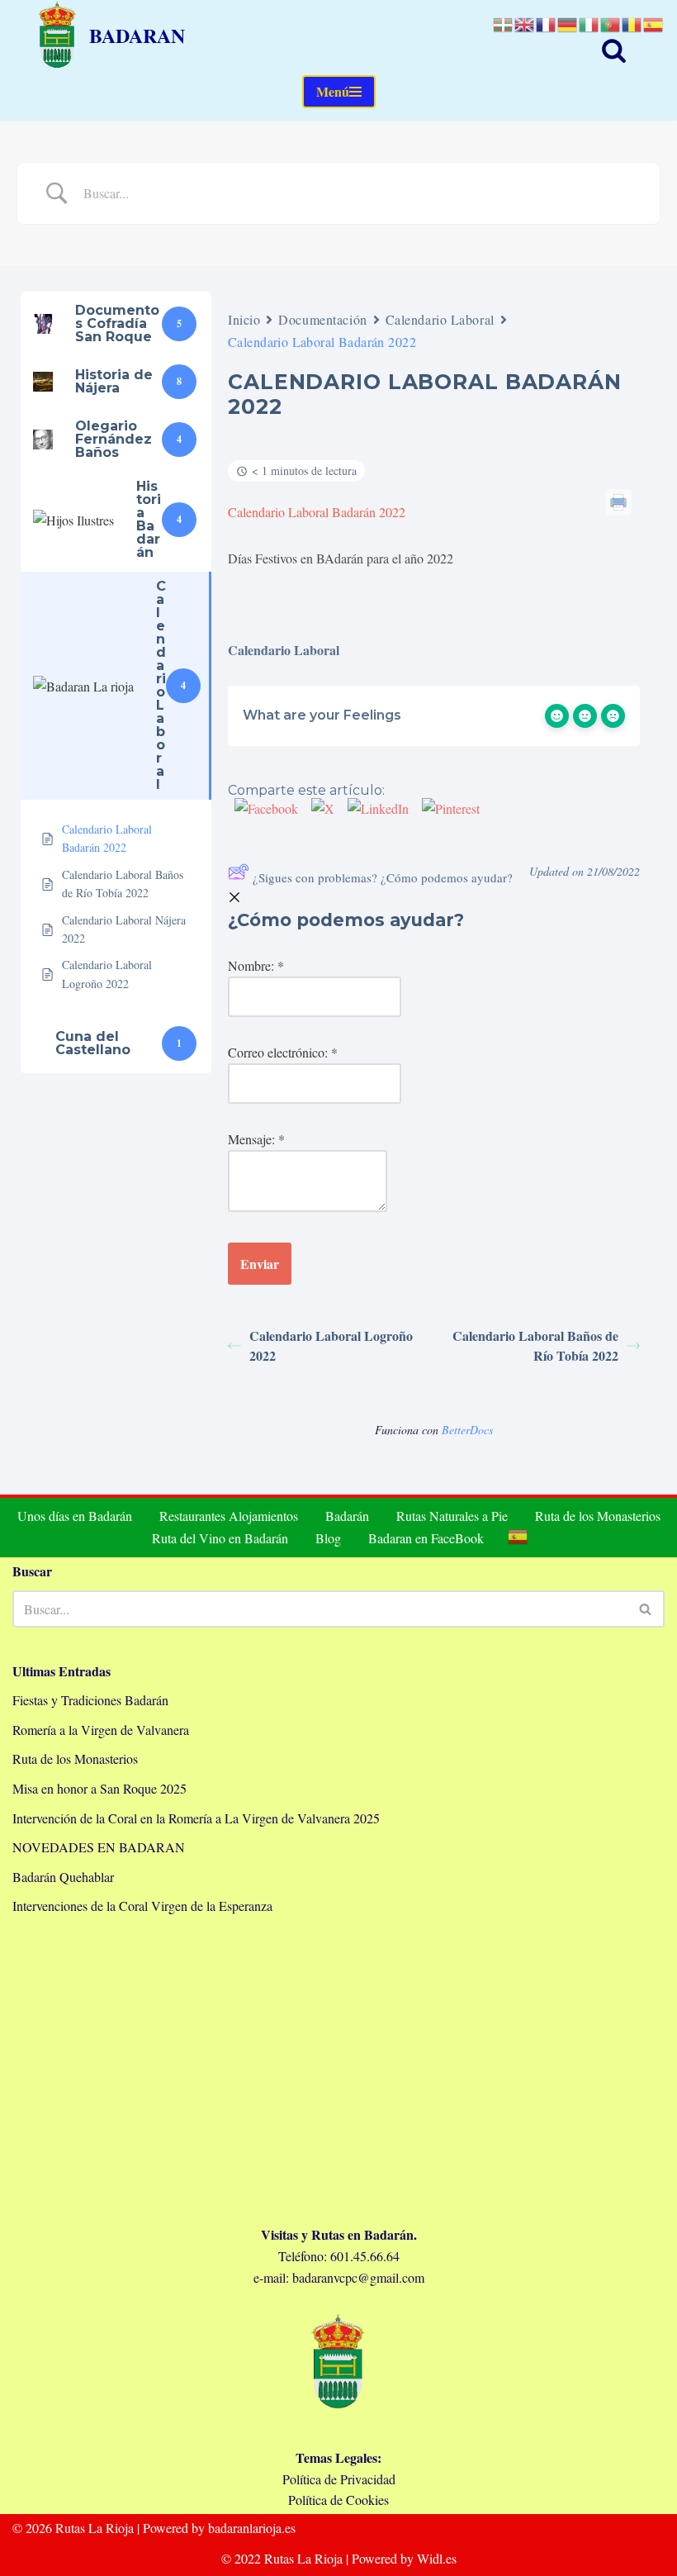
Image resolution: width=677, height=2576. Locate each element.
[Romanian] (632, 23)
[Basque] (504, 23)
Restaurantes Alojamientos (229, 1516)
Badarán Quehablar (63, 1877)
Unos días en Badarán (75, 1516)
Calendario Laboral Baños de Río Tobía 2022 (535, 1345)
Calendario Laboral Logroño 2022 (331, 1345)
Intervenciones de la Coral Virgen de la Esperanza (142, 1906)
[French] (547, 23)
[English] (525, 23)
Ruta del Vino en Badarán (220, 1538)
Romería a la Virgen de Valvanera (101, 1730)
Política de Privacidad (339, 2479)
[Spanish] (518, 1537)
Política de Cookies (338, 2500)
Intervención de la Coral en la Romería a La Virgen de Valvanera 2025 (196, 1818)
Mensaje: (256, 1139)
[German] (568, 23)
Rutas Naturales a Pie (452, 1516)
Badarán (347, 1516)
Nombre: (256, 965)
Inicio (244, 319)
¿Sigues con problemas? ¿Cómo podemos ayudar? (383, 877)
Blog (328, 1538)
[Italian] (589, 23)
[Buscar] (614, 50)
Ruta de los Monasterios (598, 1516)
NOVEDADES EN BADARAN (99, 1847)
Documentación (322, 319)
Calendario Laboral (440, 319)
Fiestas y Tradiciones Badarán (90, 1700)
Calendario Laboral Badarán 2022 (317, 512)
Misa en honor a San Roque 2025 (99, 1788)
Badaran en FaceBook (426, 1538)
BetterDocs (467, 1430)
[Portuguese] (611, 23)
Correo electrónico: (283, 1052)
